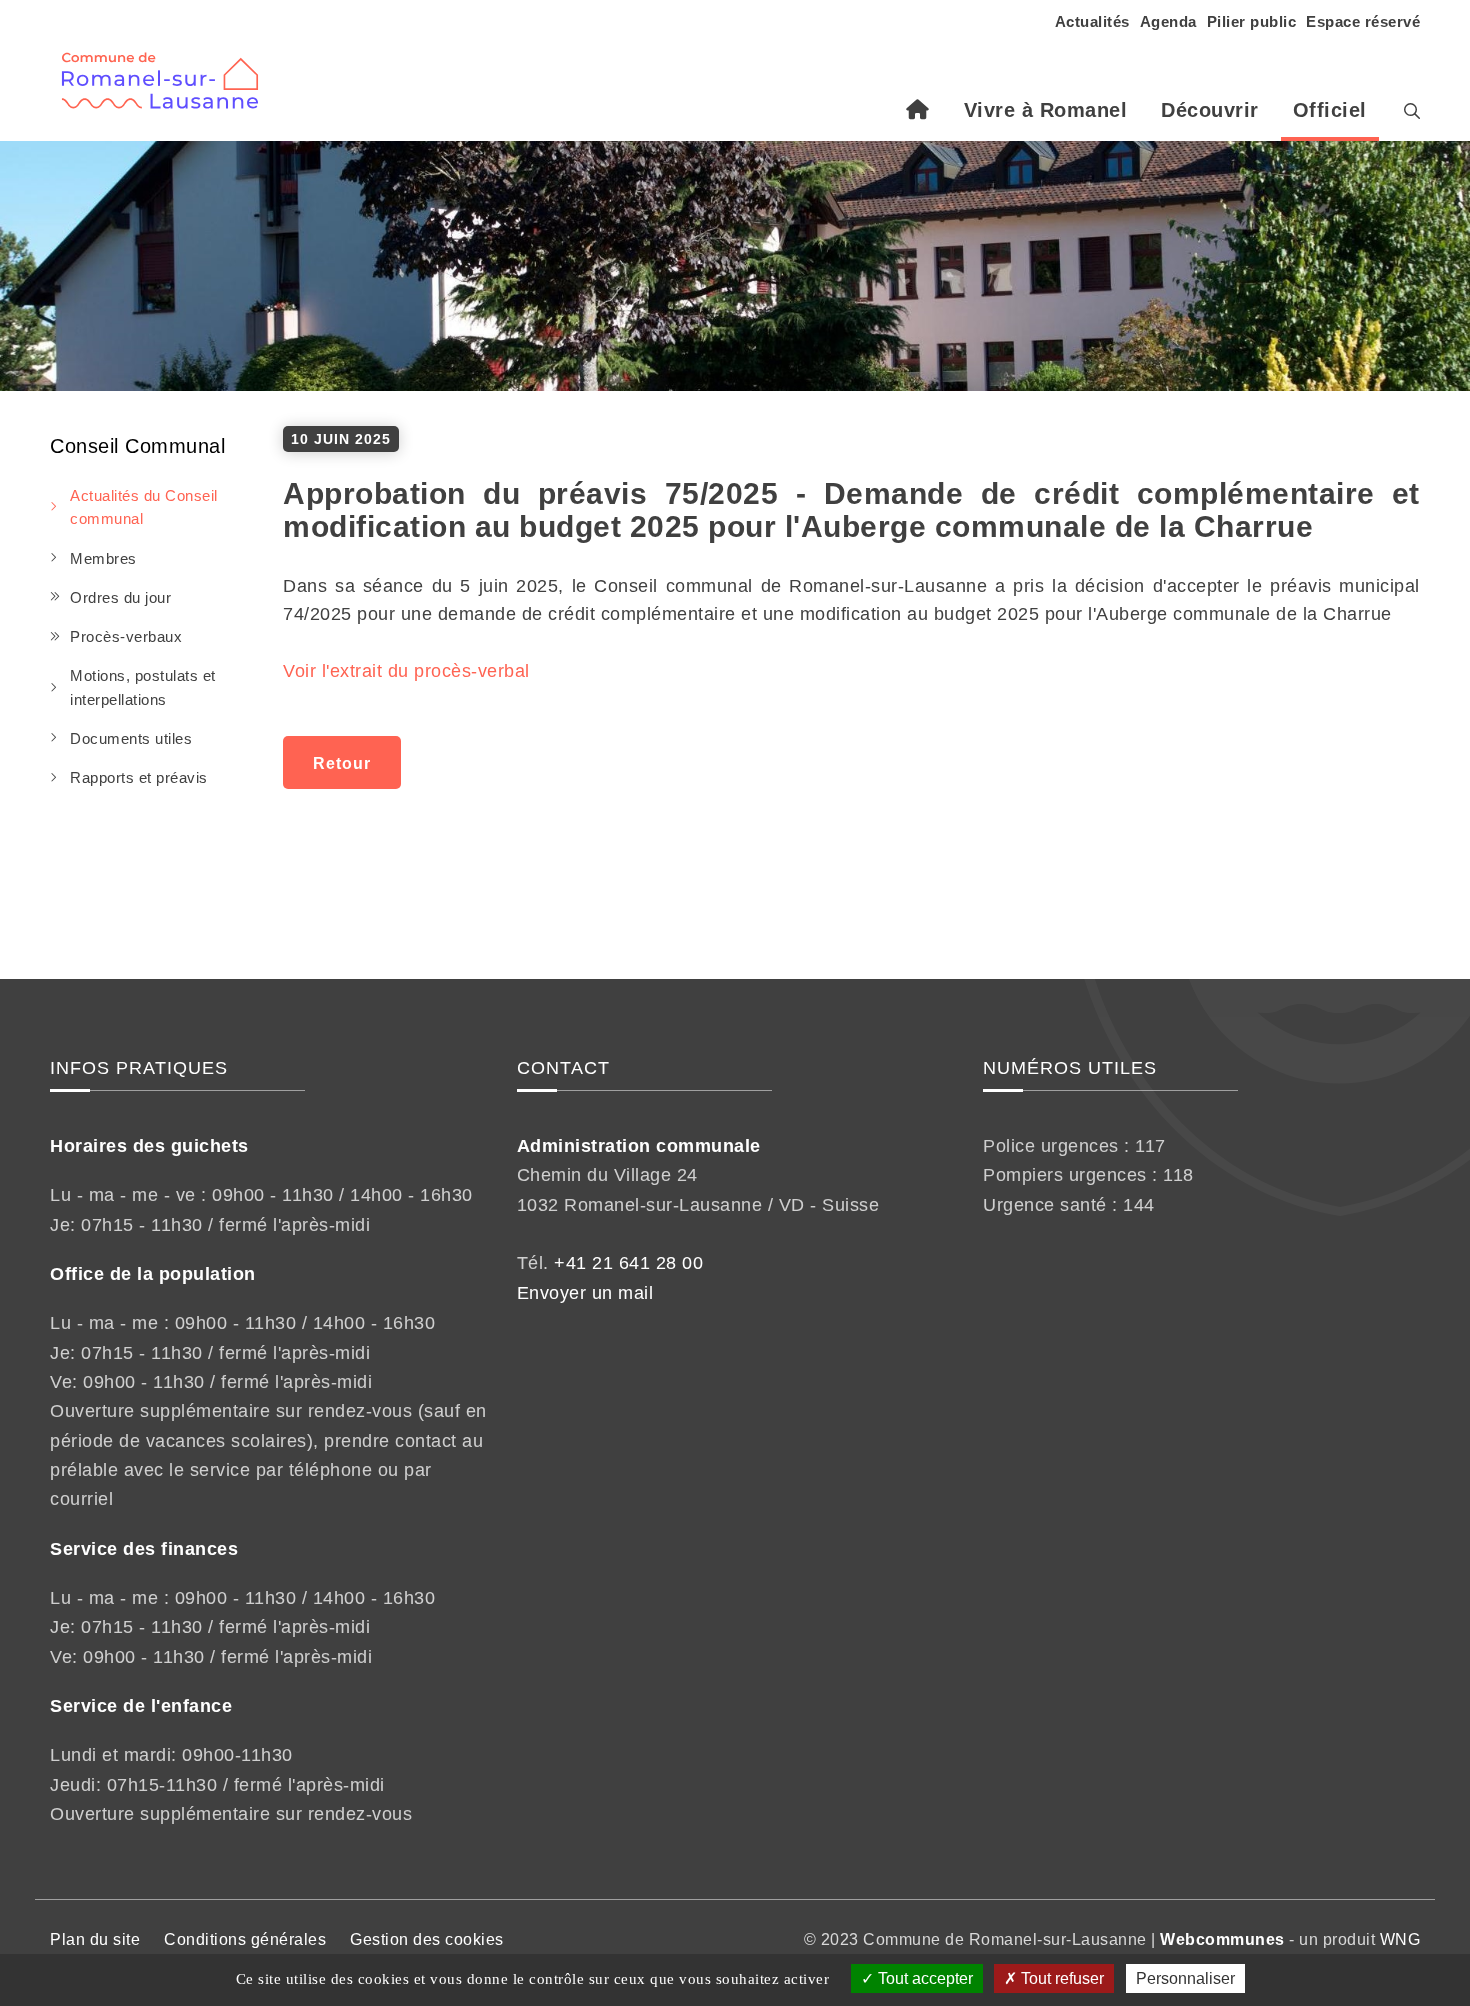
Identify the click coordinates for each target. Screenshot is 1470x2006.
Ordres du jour (120, 597)
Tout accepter (923, 1978)
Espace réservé (1363, 21)
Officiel (1330, 110)
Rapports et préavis (139, 777)
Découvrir (1210, 110)
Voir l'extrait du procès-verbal (406, 671)
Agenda (1168, 21)
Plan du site (95, 1939)
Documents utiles (131, 738)
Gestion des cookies (427, 1939)
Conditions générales (245, 1939)
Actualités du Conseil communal (144, 507)
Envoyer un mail (585, 1293)
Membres (103, 558)
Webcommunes (1222, 1939)
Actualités (1092, 21)
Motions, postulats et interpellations (143, 687)
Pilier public (1252, 21)
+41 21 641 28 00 (628, 1263)
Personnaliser (1185, 1978)
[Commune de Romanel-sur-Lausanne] (167, 70)
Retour (342, 763)
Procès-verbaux (126, 636)
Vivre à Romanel (1046, 110)
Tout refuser (1060, 1978)
